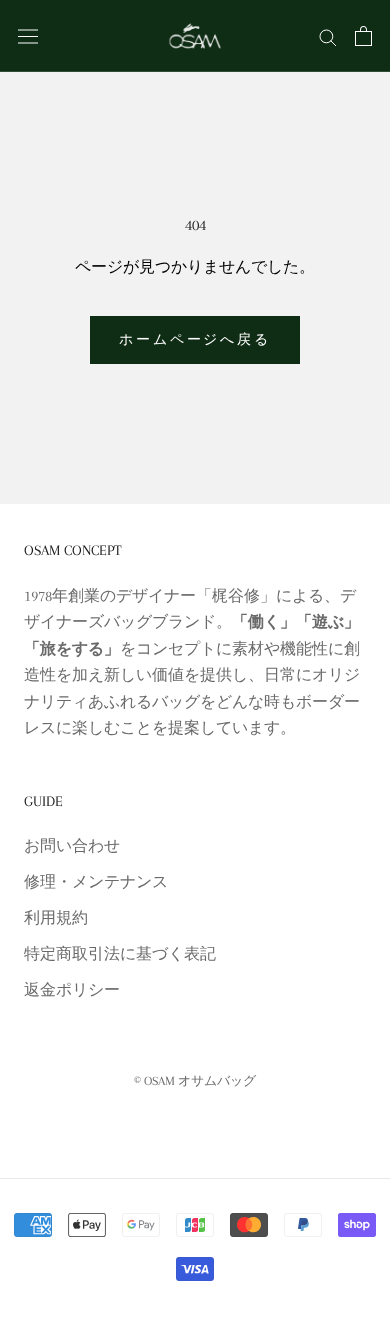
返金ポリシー (72, 990)
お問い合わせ (72, 846)
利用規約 (56, 918)
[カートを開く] (363, 36)
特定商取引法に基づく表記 (120, 954)
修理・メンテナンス (96, 882)
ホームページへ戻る (194, 339)
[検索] (328, 36)
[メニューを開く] (28, 35)
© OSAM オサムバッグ (195, 1081)
